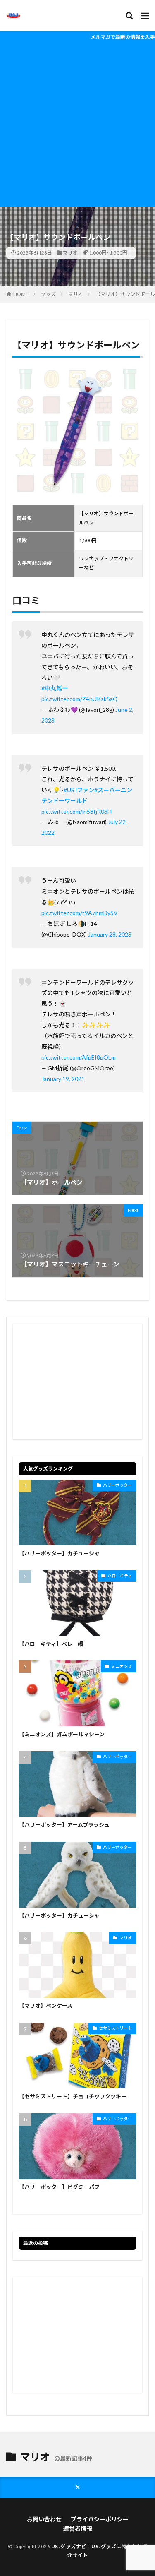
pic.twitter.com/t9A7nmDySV (80, 913)
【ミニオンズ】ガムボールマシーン (62, 1734)
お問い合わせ (44, 2519)
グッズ (48, 294)
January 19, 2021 (63, 1079)
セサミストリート (115, 2028)
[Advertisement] (77, 125)
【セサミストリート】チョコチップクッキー (73, 2096)
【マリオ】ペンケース (46, 2006)
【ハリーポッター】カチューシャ (59, 1553)
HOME (21, 294)
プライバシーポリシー (100, 2519)
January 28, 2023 (110, 934)
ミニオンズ (122, 1666)
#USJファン (79, 790)
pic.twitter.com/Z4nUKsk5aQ (80, 699)
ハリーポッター (117, 1485)
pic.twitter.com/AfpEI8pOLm (79, 1057)
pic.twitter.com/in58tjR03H (76, 811)
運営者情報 (78, 2529)
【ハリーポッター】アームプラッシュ (64, 1825)
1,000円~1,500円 (108, 253)
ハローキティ (120, 1576)
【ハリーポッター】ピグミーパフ (59, 2187)
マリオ (70, 253)
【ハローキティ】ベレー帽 (51, 1644)
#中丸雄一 (55, 688)
